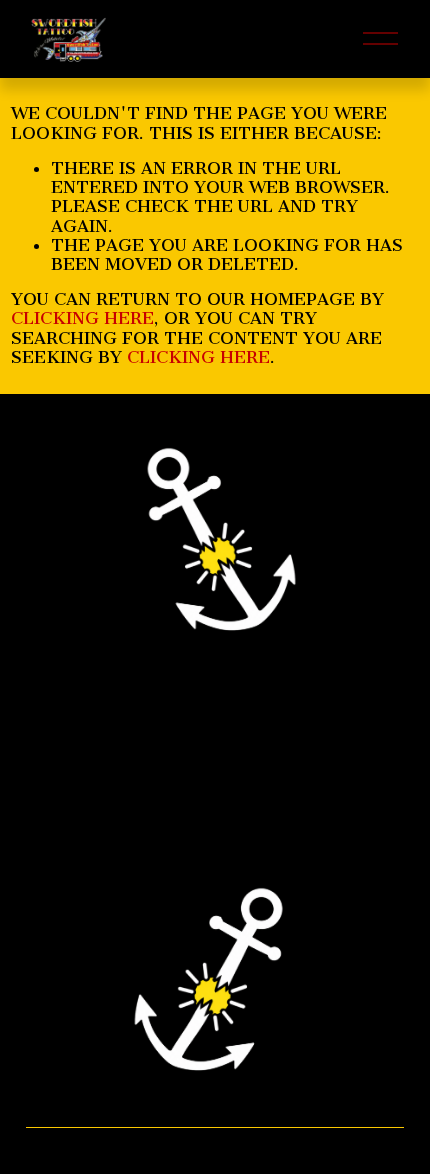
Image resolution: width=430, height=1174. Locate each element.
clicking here (82, 318)
